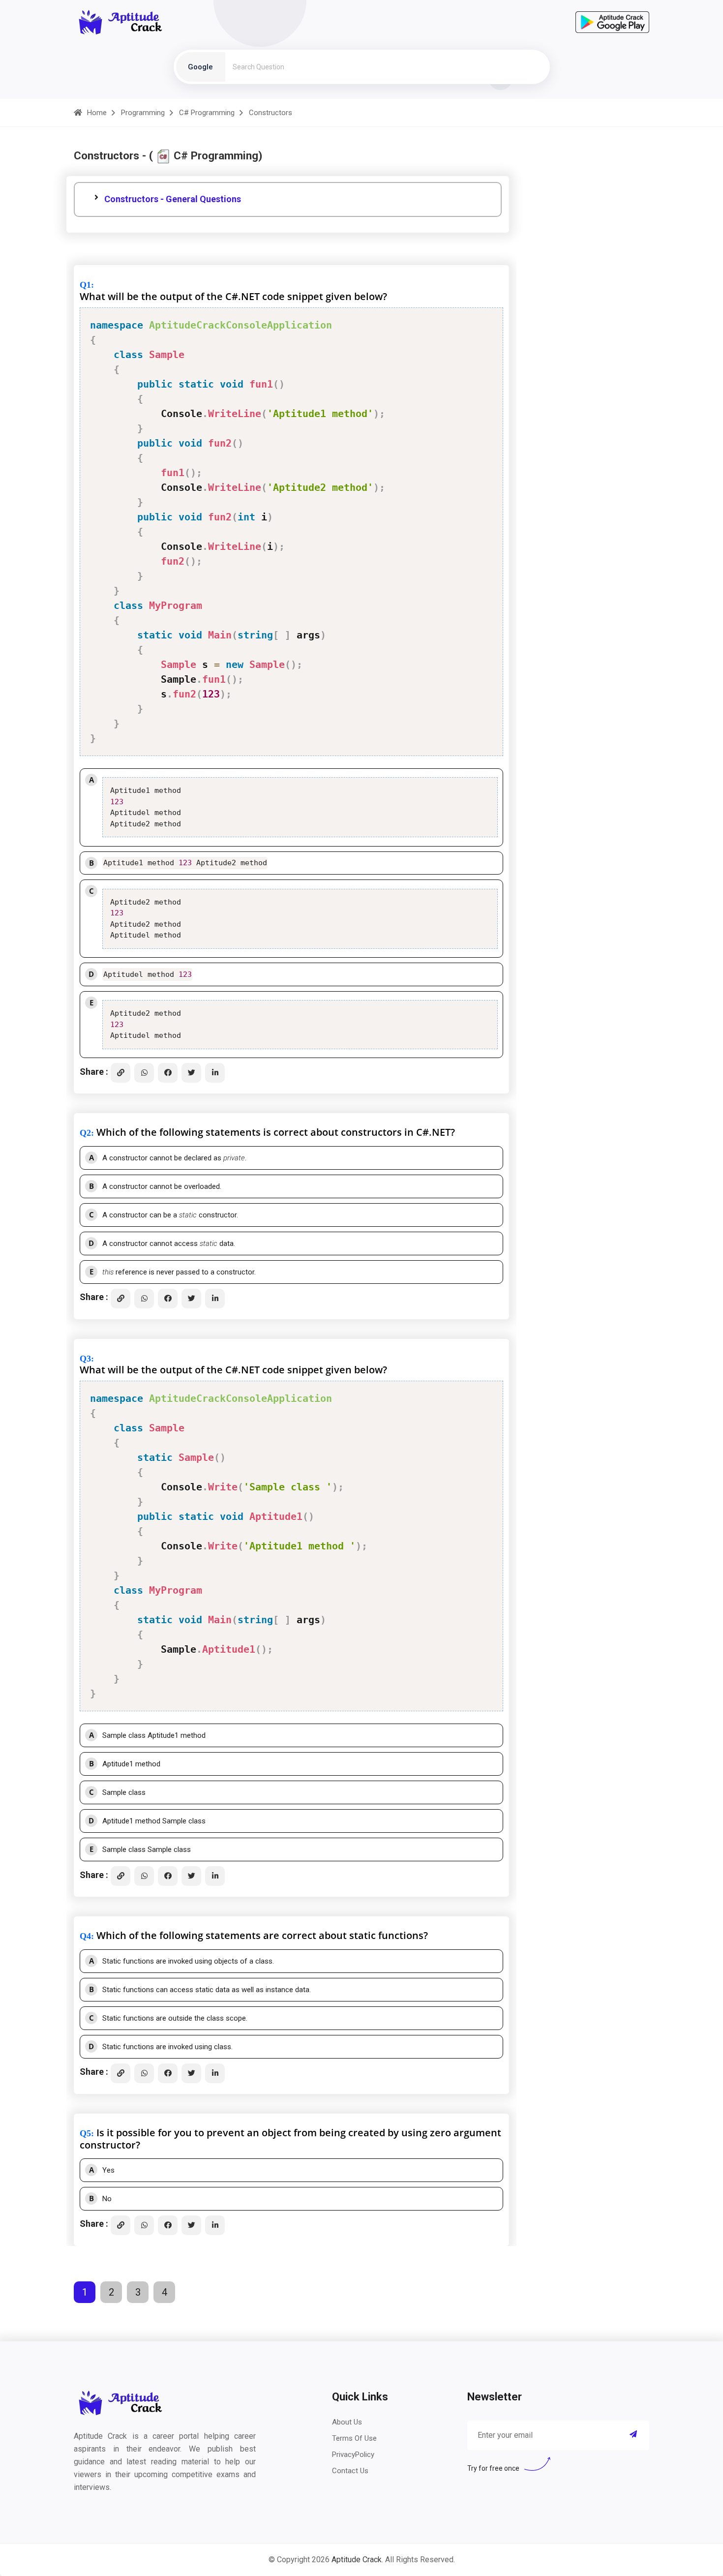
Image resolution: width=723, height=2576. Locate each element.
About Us (347, 2422)
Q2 (85, 1133)
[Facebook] (168, 1073)
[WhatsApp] (144, 1073)
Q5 (85, 2133)
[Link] (120, 1073)
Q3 (85, 1359)
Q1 (85, 285)
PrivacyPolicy (353, 2455)
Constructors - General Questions (173, 199)
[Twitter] (191, 1073)
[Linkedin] (215, 1073)
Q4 (85, 1936)
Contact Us (350, 2471)
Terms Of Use (354, 2438)
